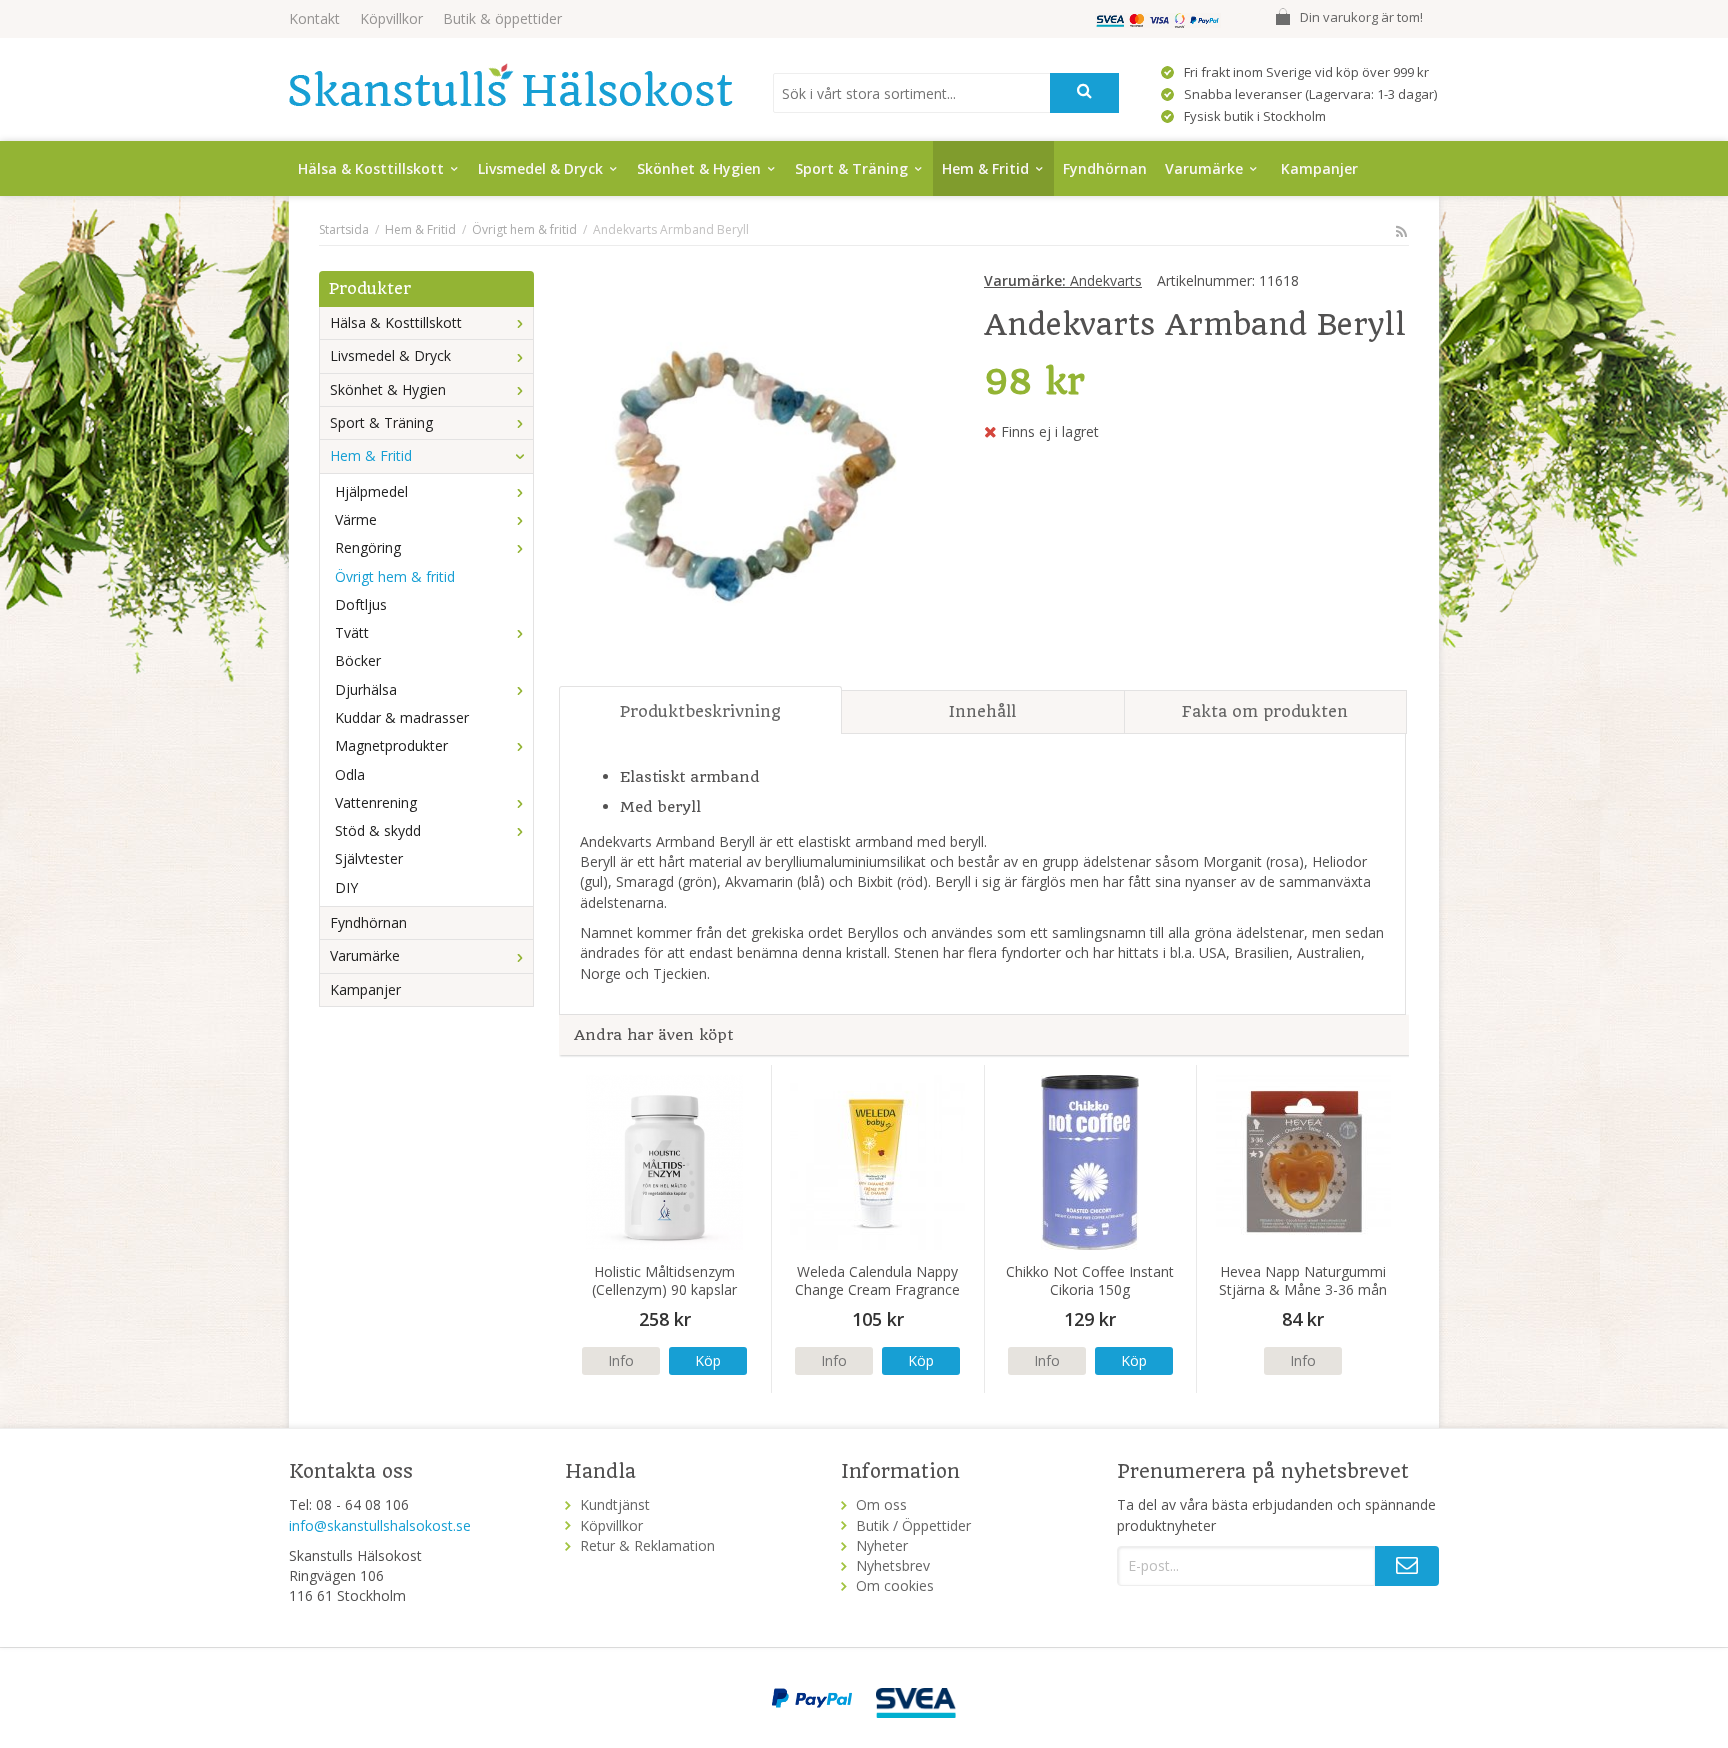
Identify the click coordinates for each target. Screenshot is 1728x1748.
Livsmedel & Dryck (540, 168)
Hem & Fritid (985, 168)
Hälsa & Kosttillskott (371, 168)
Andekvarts (1063, 280)
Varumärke (1204, 168)
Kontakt (314, 18)
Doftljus (361, 604)
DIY (346, 887)
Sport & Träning (851, 168)
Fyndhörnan (1105, 168)
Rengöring (368, 547)
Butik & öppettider (502, 18)
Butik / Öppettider (913, 1525)
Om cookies (895, 1585)
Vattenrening (376, 802)
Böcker (358, 660)
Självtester (369, 858)
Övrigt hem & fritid (395, 576)
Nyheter (882, 1545)
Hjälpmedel (371, 491)
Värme (356, 519)
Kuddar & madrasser (402, 717)
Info (621, 1360)
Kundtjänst (615, 1504)
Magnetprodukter (391, 745)
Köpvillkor (391, 18)
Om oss (881, 1504)
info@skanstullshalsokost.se (380, 1525)
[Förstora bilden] (750, 470)
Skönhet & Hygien (699, 168)
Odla (350, 774)
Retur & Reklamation (647, 1545)
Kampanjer (1319, 168)
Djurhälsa (366, 689)
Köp (708, 1360)
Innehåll (982, 711)
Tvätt (352, 632)
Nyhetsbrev (893, 1565)
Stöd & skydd (378, 830)
